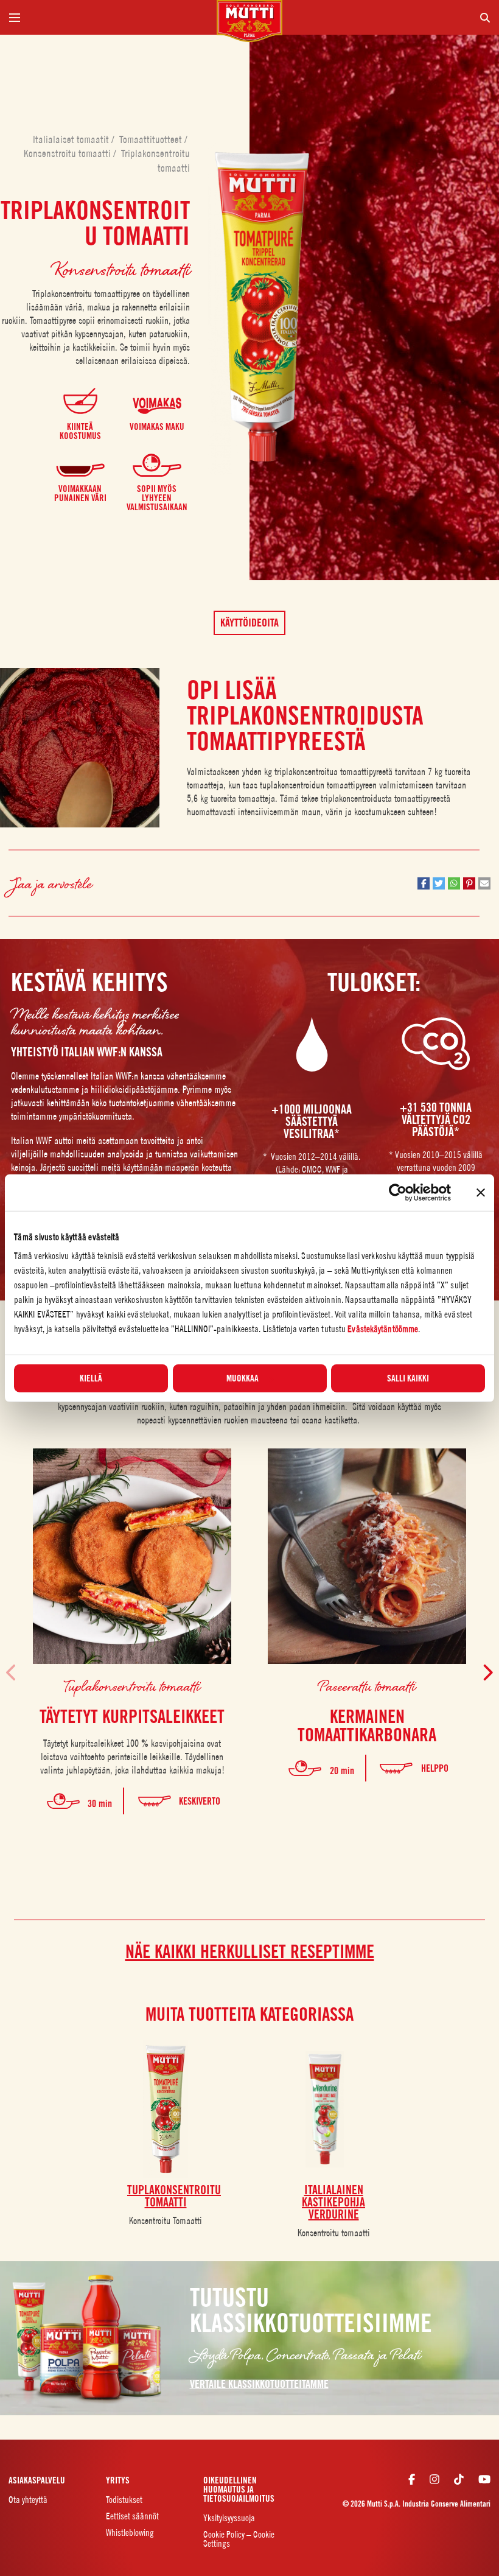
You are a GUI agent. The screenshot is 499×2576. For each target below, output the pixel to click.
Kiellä (91, 1378)
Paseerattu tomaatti (367, 1686)
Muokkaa (243, 1378)
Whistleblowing (130, 2532)
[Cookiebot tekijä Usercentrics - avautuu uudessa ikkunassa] (398, 1192)
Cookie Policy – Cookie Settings (239, 2539)
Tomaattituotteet (152, 139)
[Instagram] (434, 2479)
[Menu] (108, 17)
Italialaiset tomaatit (72, 139)
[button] (424, 883)
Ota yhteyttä (28, 2500)
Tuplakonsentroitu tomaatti (132, 1686)
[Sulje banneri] (481, 1192)
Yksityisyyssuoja (229, 2518)
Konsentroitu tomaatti (334, 2233)
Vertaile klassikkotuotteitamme (259, 2384)
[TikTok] (459, 2479)
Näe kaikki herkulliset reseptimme (250, 1951)
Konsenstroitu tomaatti (68, 153)
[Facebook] (412, 2479)
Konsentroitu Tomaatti (166, 2220)
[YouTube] (484, 2479)
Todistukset (124, 2500)
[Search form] (391, 17)
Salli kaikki (408, 1378)
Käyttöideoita (249, 623)
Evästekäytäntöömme (383, 1329)
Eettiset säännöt (132, 2516)
